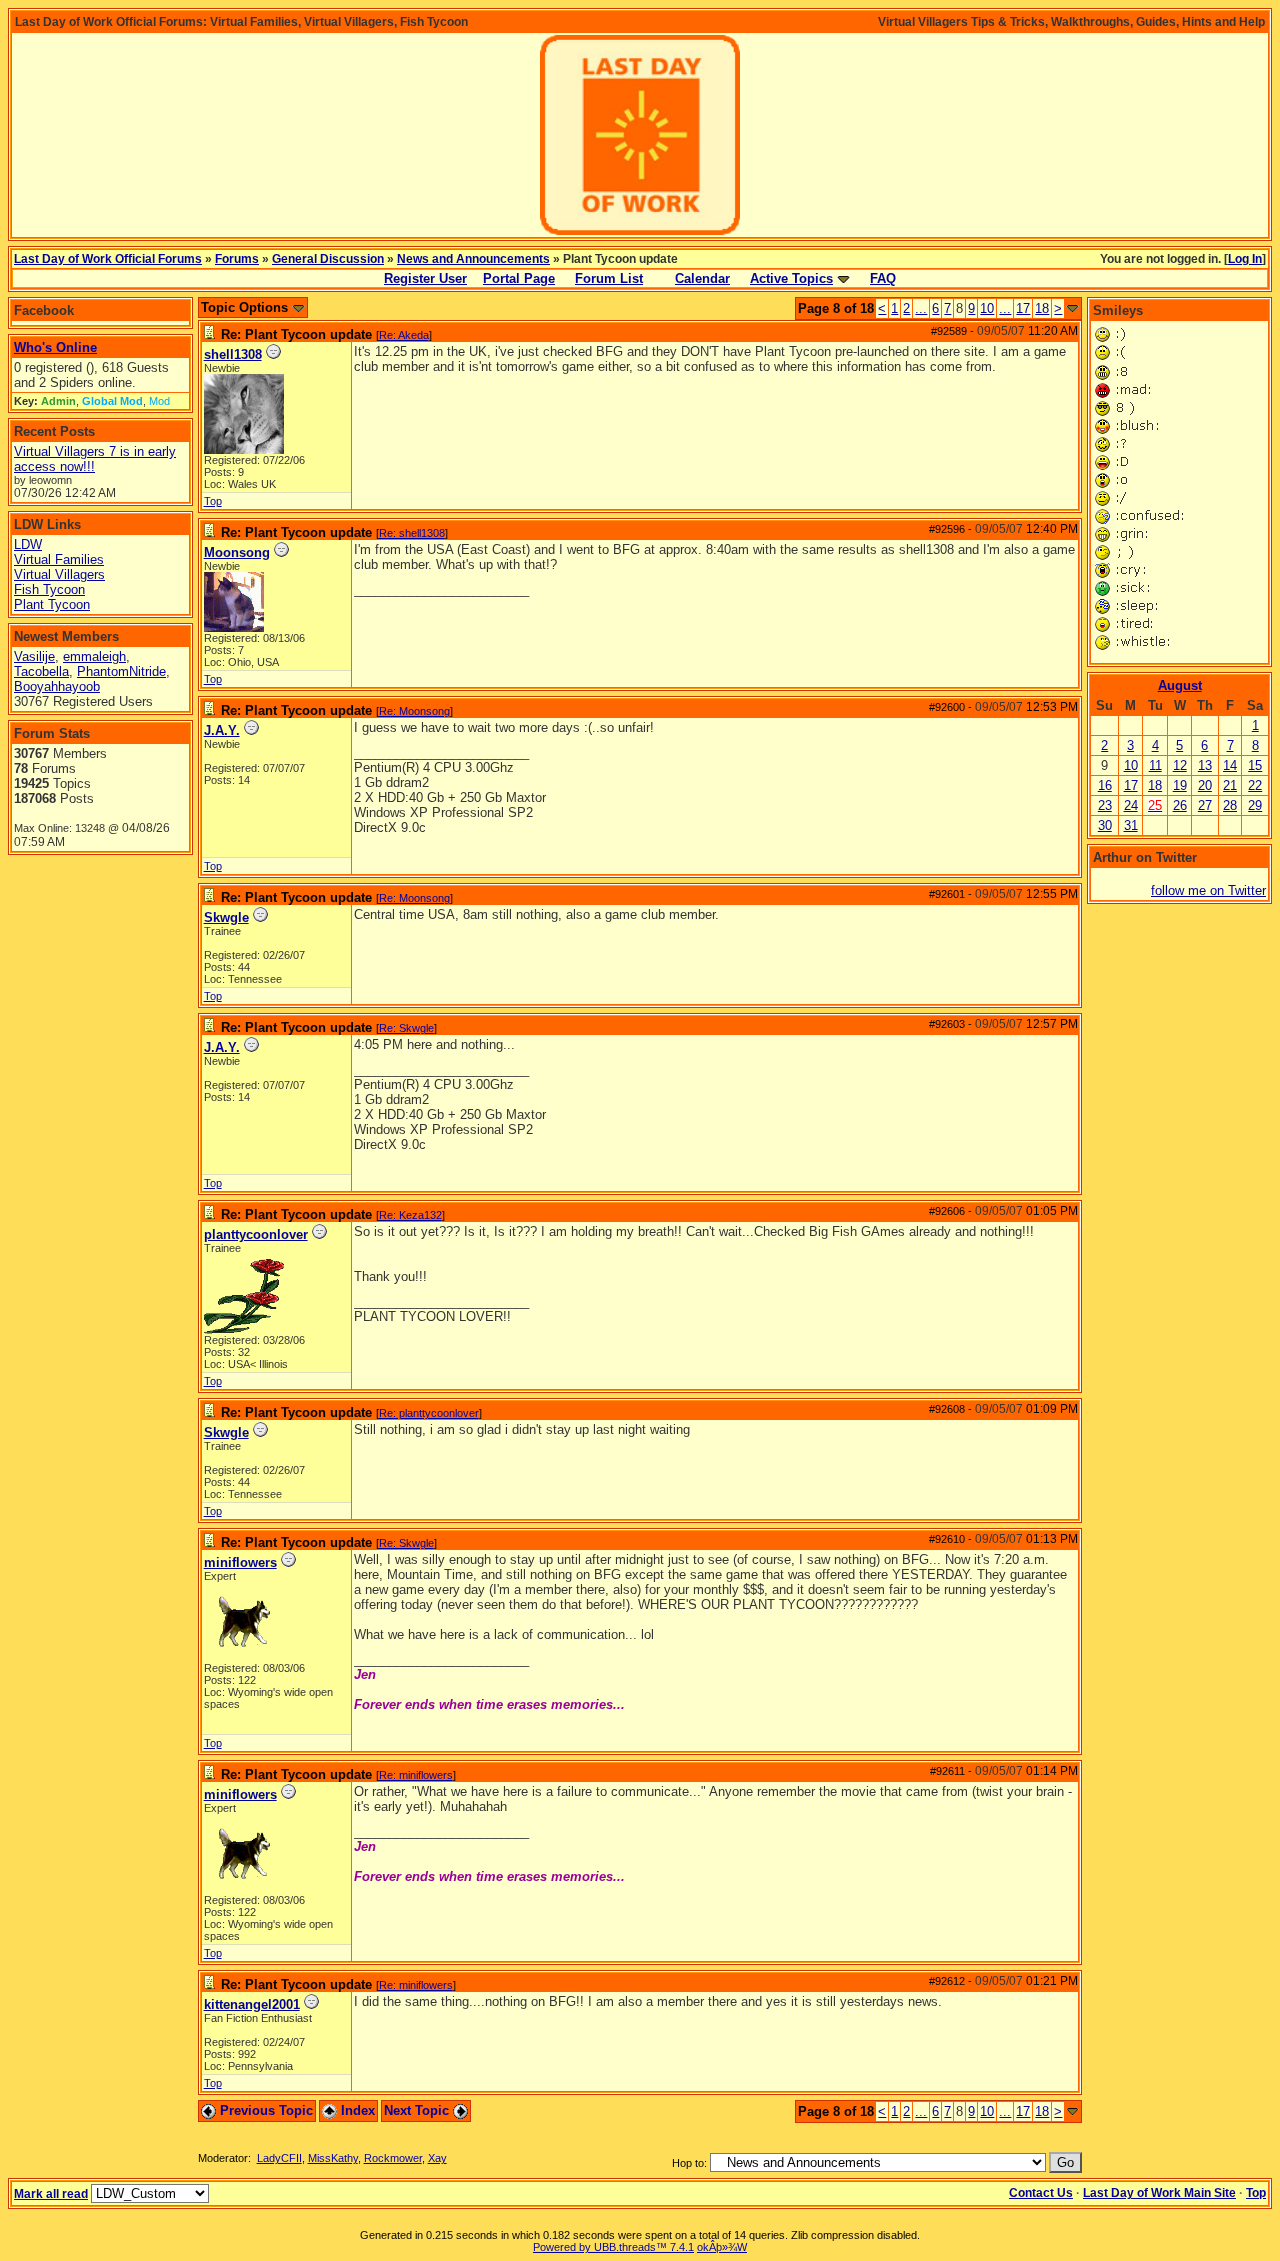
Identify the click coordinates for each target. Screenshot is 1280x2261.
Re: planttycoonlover (429, 1413)
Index (356, 2110)
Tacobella (41, 671)
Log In (1245, 259)
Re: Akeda (404, 335)
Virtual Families (59, 559)
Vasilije (34, 656)
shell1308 (233, 354)
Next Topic (418, 2110)
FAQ (883, 278)
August (1180, 685)
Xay (437, 2158)
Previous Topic (264, 2110)
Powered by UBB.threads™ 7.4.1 (613, 2247)
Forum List (609, 278)
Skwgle (226, 917)
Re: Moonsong (414, 711)
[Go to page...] (1072, 308)
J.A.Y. (222, 730)
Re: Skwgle (406, 1028)
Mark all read (51, 2194)
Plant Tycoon (52, 604)
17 (1023, 308)
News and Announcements (473, 259)
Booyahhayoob (57, 686)
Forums (237, 259)
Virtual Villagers (59, 574)
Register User (425, 278)
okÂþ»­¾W (722, 2247)
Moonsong (237, 552)
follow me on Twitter (1208, 890)
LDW (28, 544)
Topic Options (246, 307)
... (921, 308)
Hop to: (689, 2163)
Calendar (702, 278)
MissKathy (333, 2158)
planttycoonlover (256, 1234)
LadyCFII (279, 2158)
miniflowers (240, 1562)
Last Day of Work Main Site (1159, 2193)
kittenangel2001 (252, 2004)
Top (213, 501)
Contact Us (1041, 2193)
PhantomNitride (121, 671)
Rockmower (393, 2158)
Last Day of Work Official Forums (108, 259)
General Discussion (328, 259)
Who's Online (55, 347)
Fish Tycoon (49, 589)
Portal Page (519, 278)
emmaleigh (94, 656)
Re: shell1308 (412, 533)
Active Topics (791, 278)
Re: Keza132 (410, 1215)
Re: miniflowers (416, 1775)
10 (987, 308)
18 (1042, 308)
